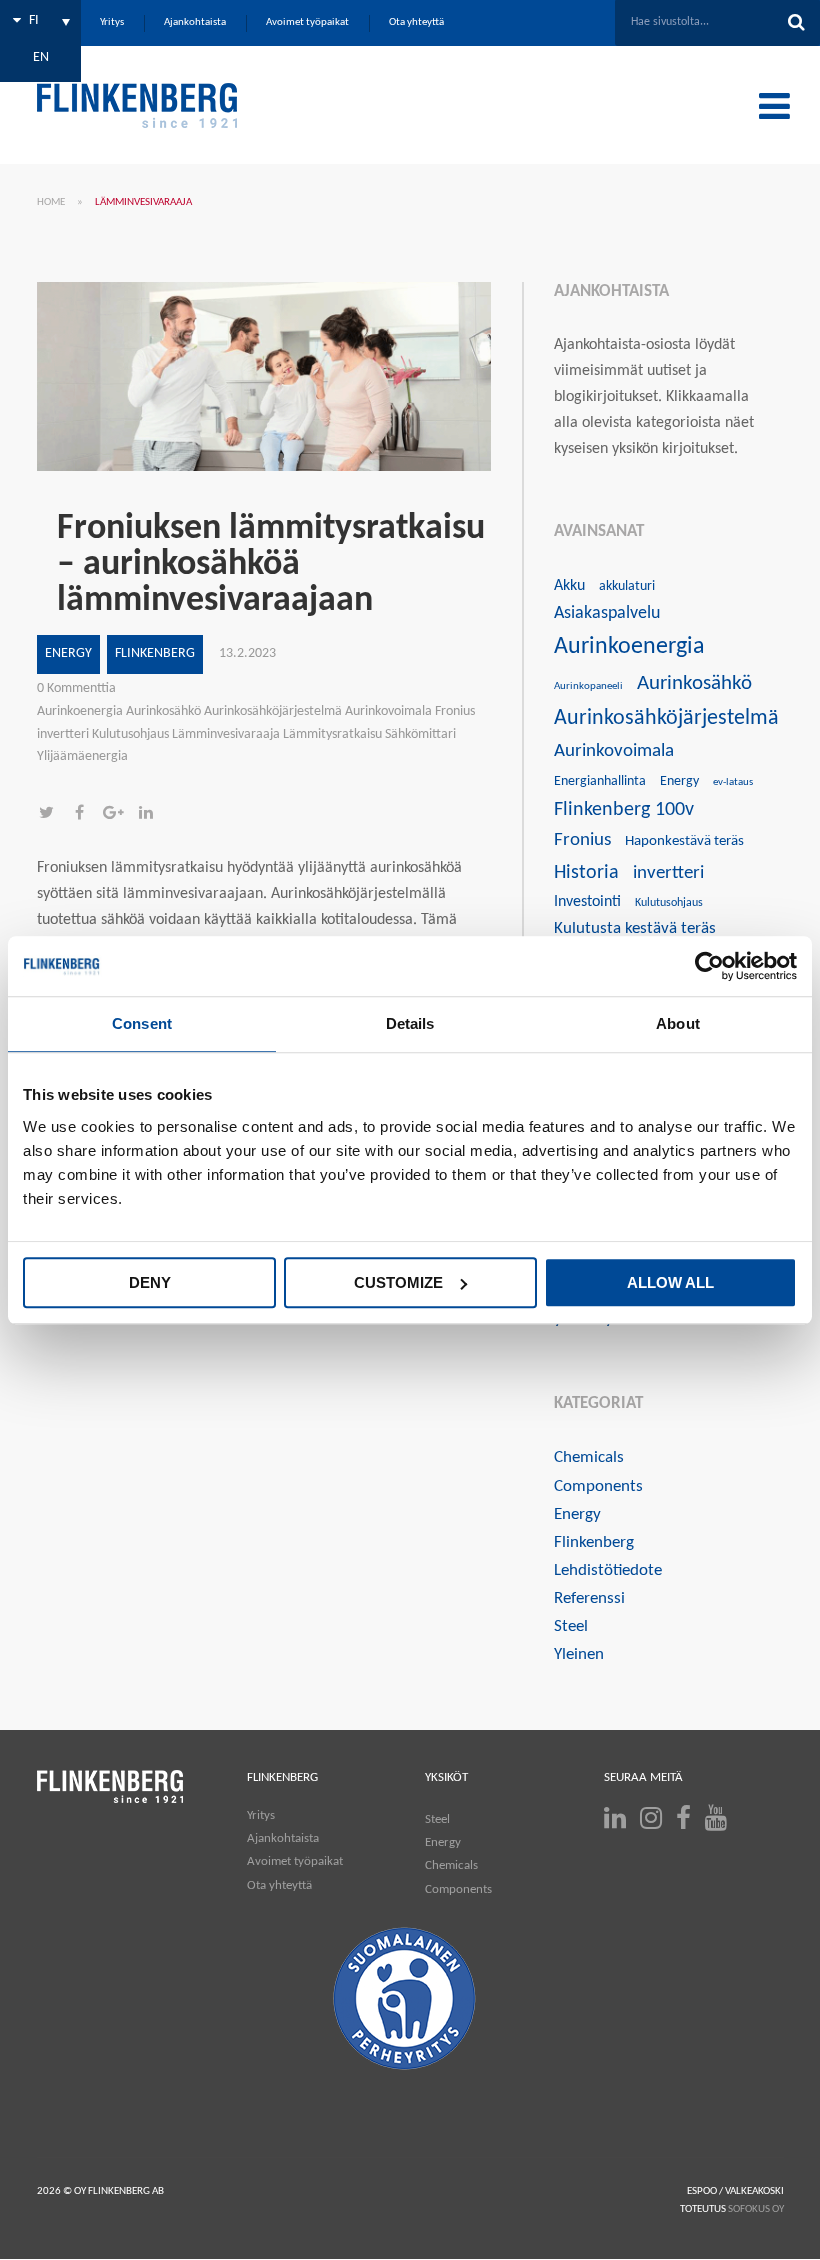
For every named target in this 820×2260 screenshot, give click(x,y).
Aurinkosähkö (694, 683)
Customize (398, 1282)
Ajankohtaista (283, 1838)
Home (51, 202)
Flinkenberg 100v (624, 810)
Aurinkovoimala (614, 751)
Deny (150, 1282)
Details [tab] (410, 1023)
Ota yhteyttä (279, 1885)
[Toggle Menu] (774, 106)
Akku (569, 586)
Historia (586, 873)
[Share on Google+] (119, 814)
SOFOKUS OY (756, 2209)
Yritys (261, 1815)
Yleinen (579, 1654)
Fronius (582, 840)
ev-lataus (733, 782)
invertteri (668, 873)
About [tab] (678, 1023)
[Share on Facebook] (86, 814)
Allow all (670, 1282)
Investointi (587, 902)
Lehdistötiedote (608, 1570)
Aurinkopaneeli (588, 686)
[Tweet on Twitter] (53, 814)
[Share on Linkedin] (151, 814)
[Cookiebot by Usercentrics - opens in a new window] (709, 966)
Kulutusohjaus (669, 903)
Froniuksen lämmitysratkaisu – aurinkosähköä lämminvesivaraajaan (271, 565)
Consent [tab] (142, 1023)
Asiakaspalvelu (607, 613)
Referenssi (589, 1598)
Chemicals (589, 1457)
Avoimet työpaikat (295, 1861)
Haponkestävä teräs (684, 841)
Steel (571, 1626)
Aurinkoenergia (629, 647)
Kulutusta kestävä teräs (635, 928)
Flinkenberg (155, 653)
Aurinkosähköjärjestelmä (666, 718)
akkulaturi (627, 586)
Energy (68, 653)
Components (598, 1486)
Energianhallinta (600, 781)
